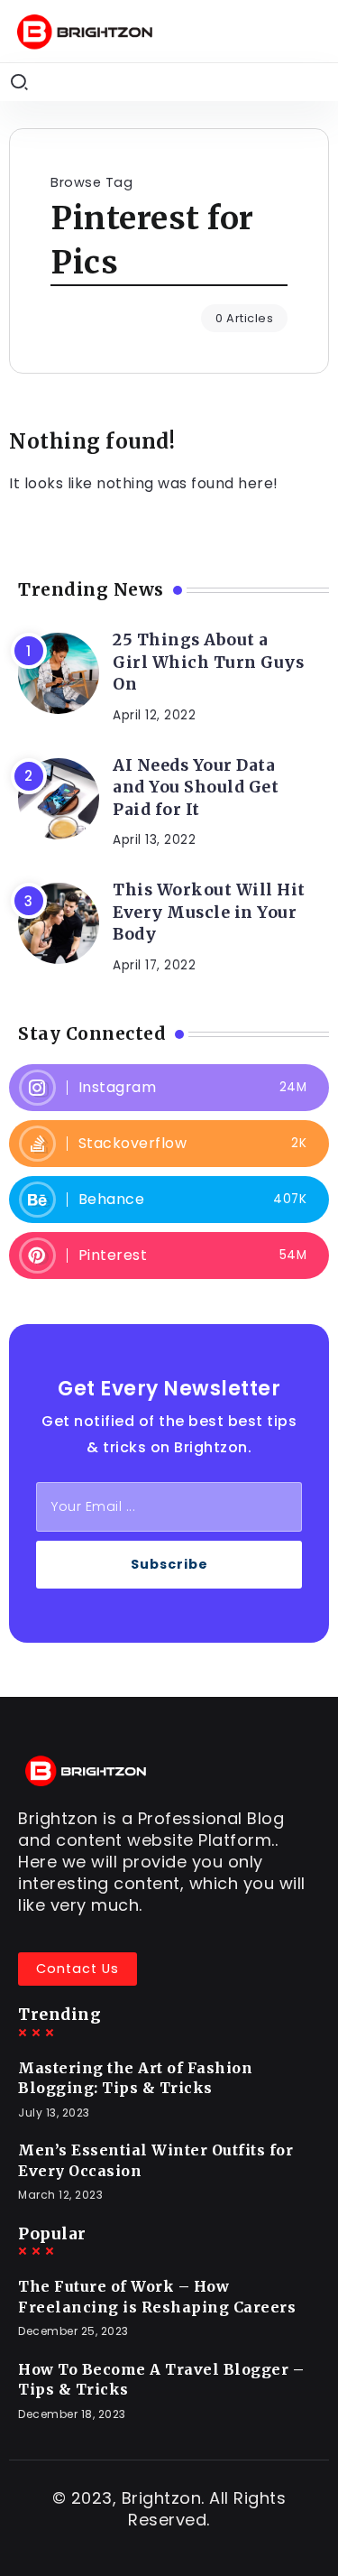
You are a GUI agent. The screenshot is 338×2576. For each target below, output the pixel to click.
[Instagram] (169, 1088)
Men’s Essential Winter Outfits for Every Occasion (155, 2160)
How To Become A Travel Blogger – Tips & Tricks (161, 2379)
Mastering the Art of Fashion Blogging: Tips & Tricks (135, 2078)
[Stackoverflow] (169, 1144)
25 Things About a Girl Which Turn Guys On (208, 662)
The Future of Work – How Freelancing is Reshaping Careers (157, 2296)
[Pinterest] (169, 1256)
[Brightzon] (85, 30)
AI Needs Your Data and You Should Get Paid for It (196, 788)
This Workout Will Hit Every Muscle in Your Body (209, 912)
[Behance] (169, 1200)
